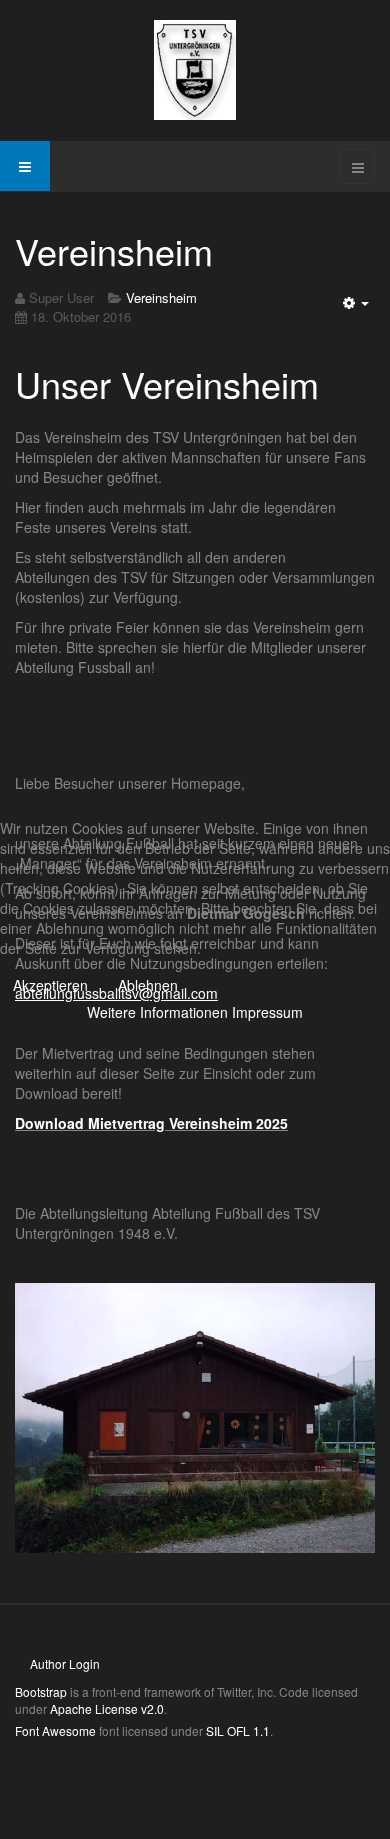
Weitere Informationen (157, 1012)
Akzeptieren (50, 985)
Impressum (267, 1012)
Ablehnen (148, 985)
